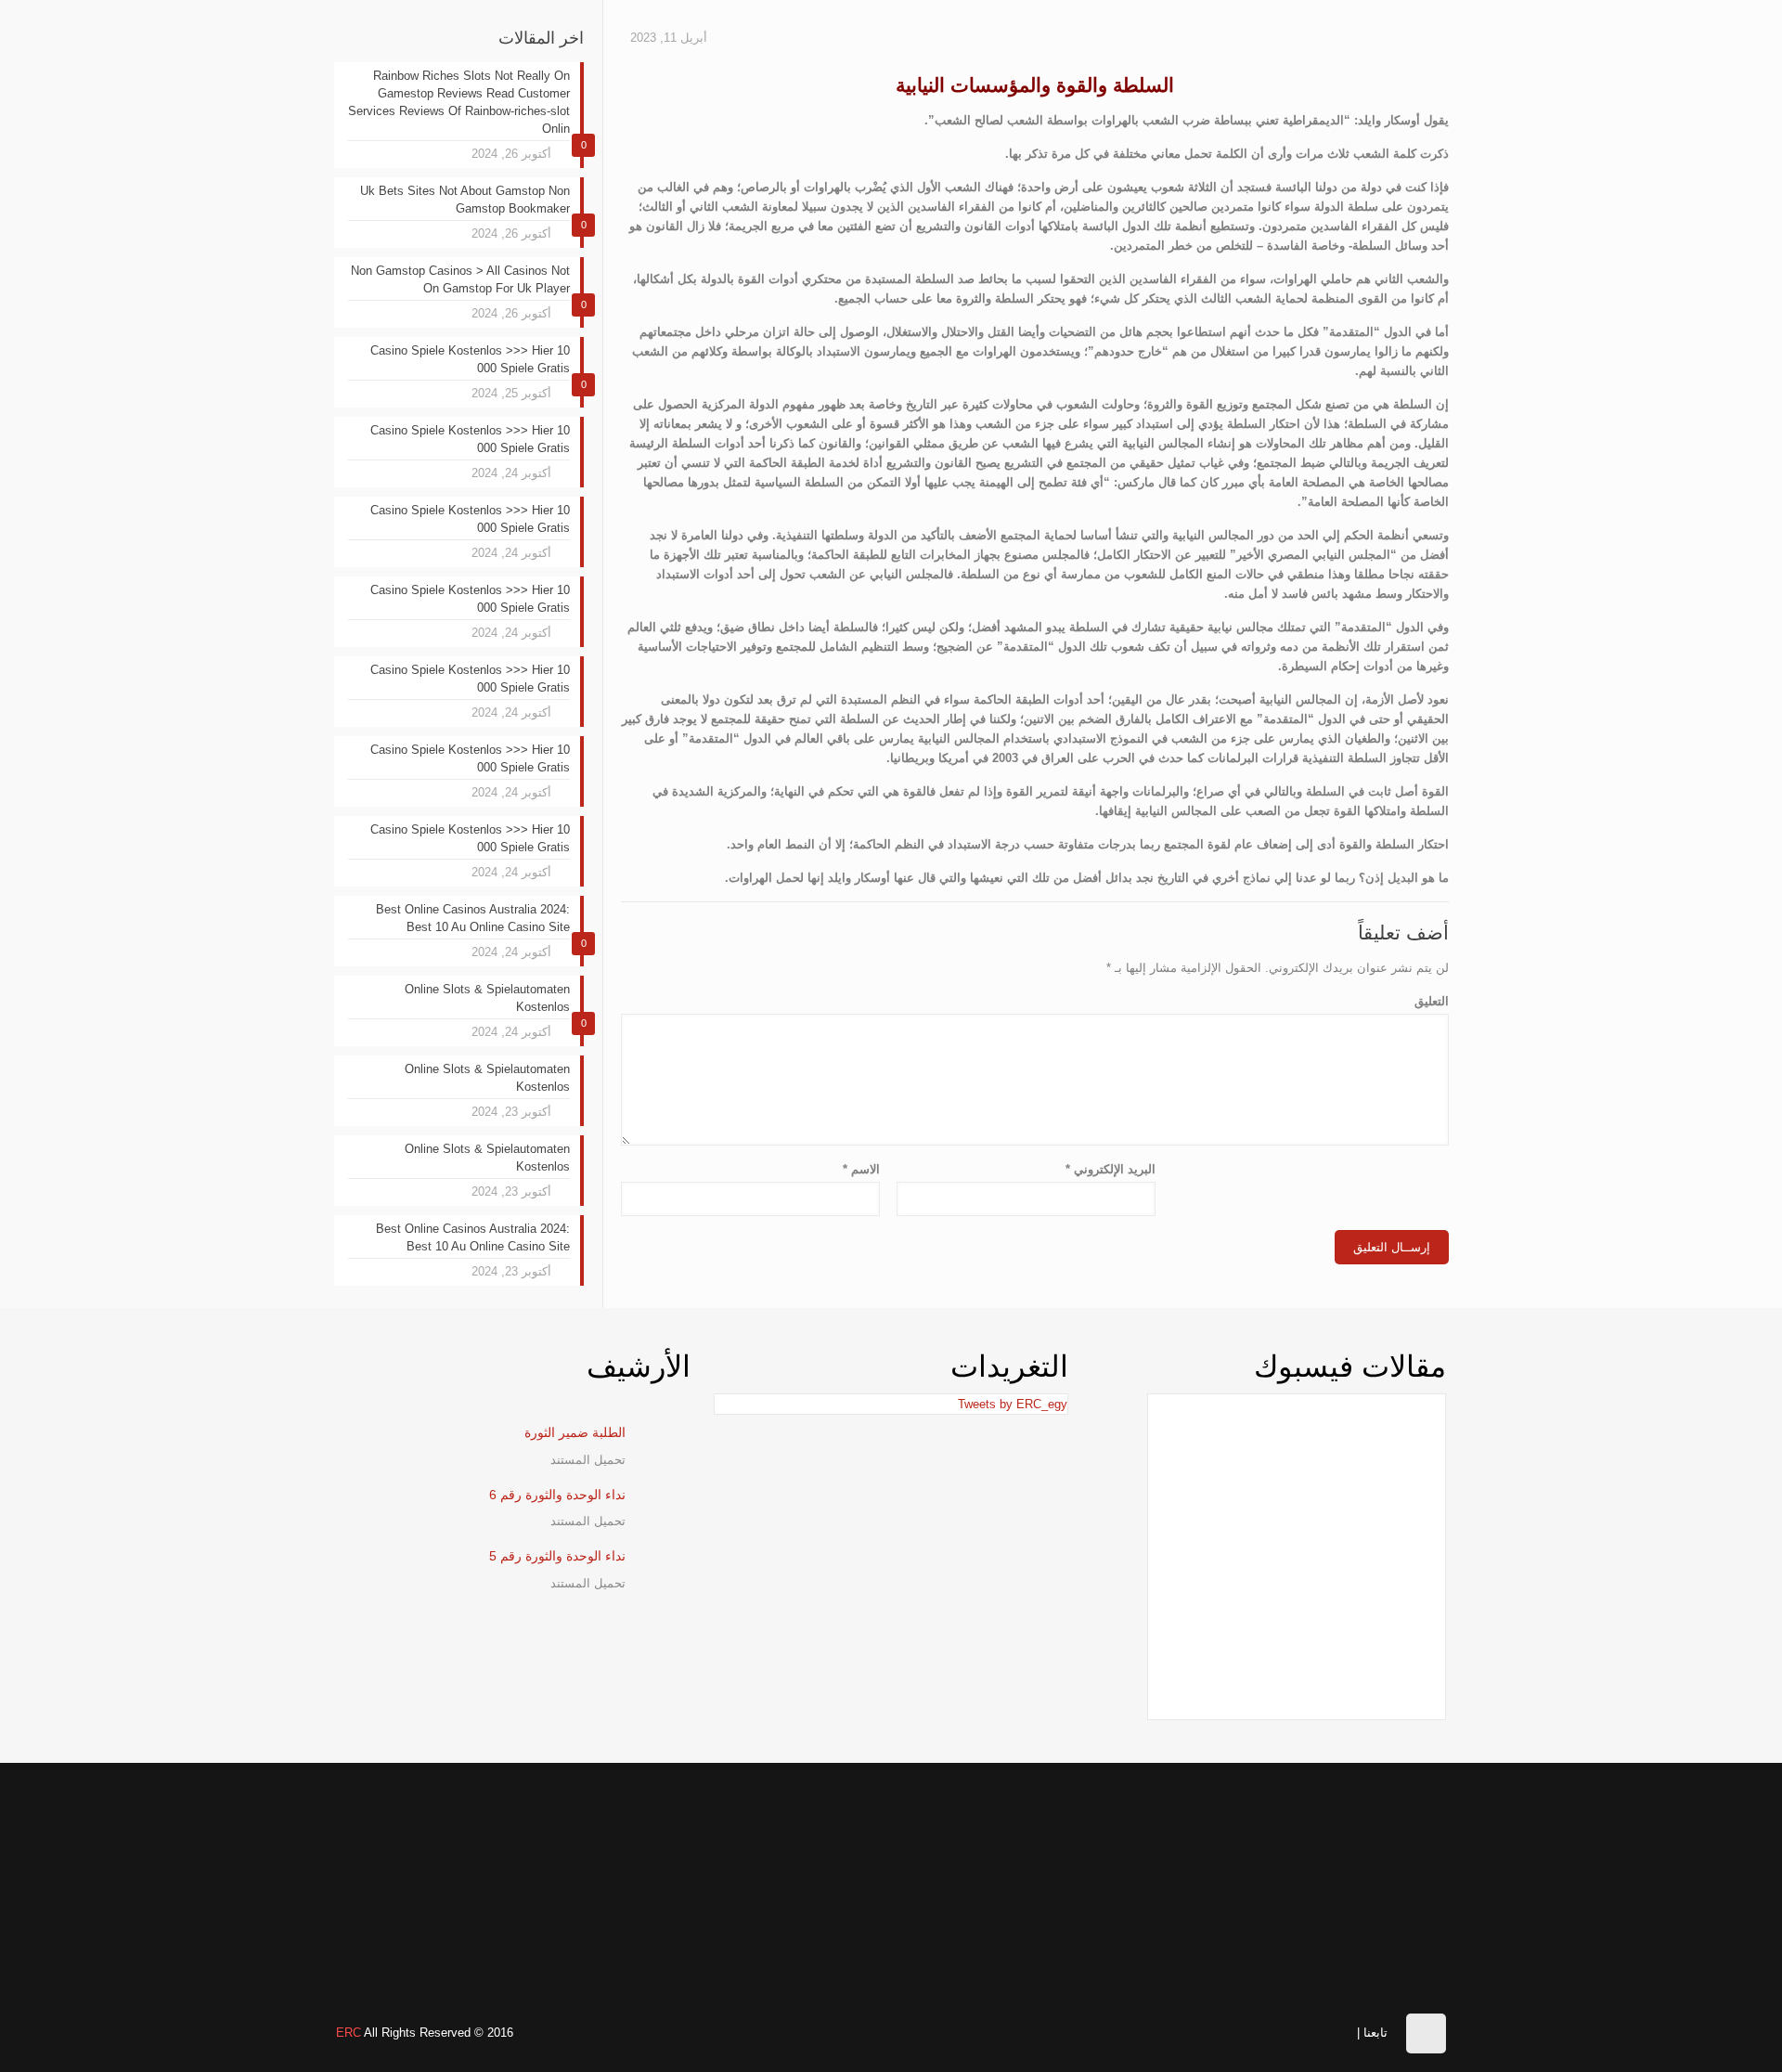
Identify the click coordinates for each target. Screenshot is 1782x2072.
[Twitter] (1283, 2031)
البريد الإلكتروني (1111, 1169)
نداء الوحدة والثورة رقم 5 (557, 1556)
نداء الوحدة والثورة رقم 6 (557, 1495)
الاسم (861, 1169)
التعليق (1432, 1001)
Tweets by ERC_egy (1013, 1404)
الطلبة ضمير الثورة (575, 1432)
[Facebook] (1342, 2031)
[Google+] (1312, 2031)
